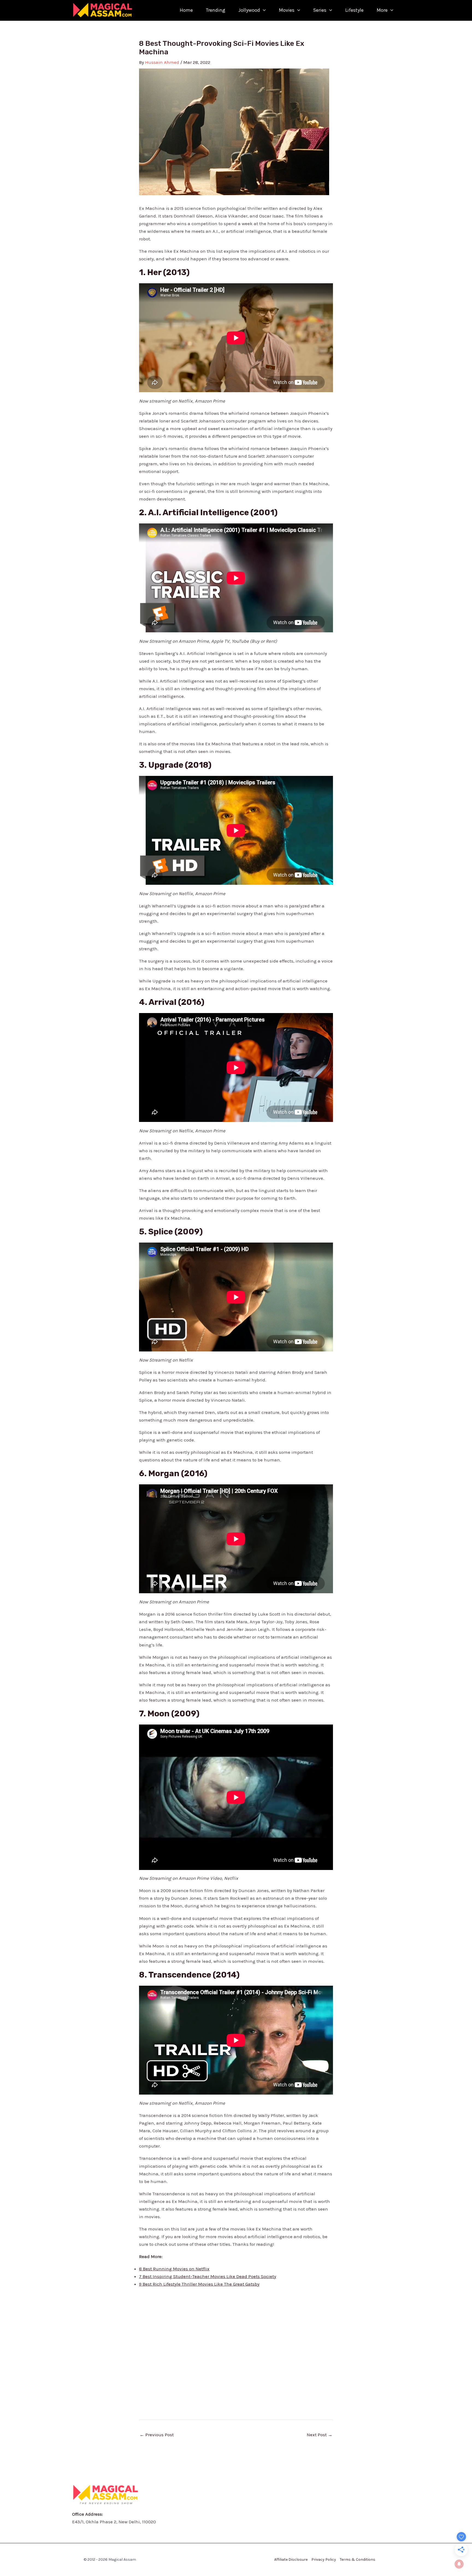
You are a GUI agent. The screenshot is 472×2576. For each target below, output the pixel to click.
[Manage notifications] (459, 2564)
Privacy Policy (324, 2559)
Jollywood (249, 10)
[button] (263, 10)
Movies (287, 10)
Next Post (320, 2435)
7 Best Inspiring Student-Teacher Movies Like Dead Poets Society (208, 2276)
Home (186, 10)
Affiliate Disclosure (291, 2559)
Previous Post (157, 2435)
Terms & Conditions (358, 2559)
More (382, 10)
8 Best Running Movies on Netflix (174, 2269)
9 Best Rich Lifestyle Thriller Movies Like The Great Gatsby (199, 2284)
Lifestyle (354, 10)
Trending (216, 10)
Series (320, 10)
